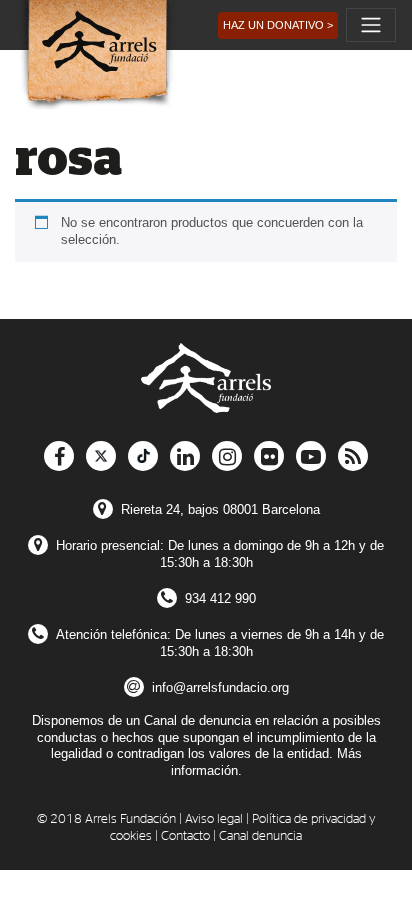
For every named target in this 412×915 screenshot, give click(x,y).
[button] (278, 25)
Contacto (185, 836)
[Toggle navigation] (371, 25)
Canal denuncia (260, 836)
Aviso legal (214, 819)
